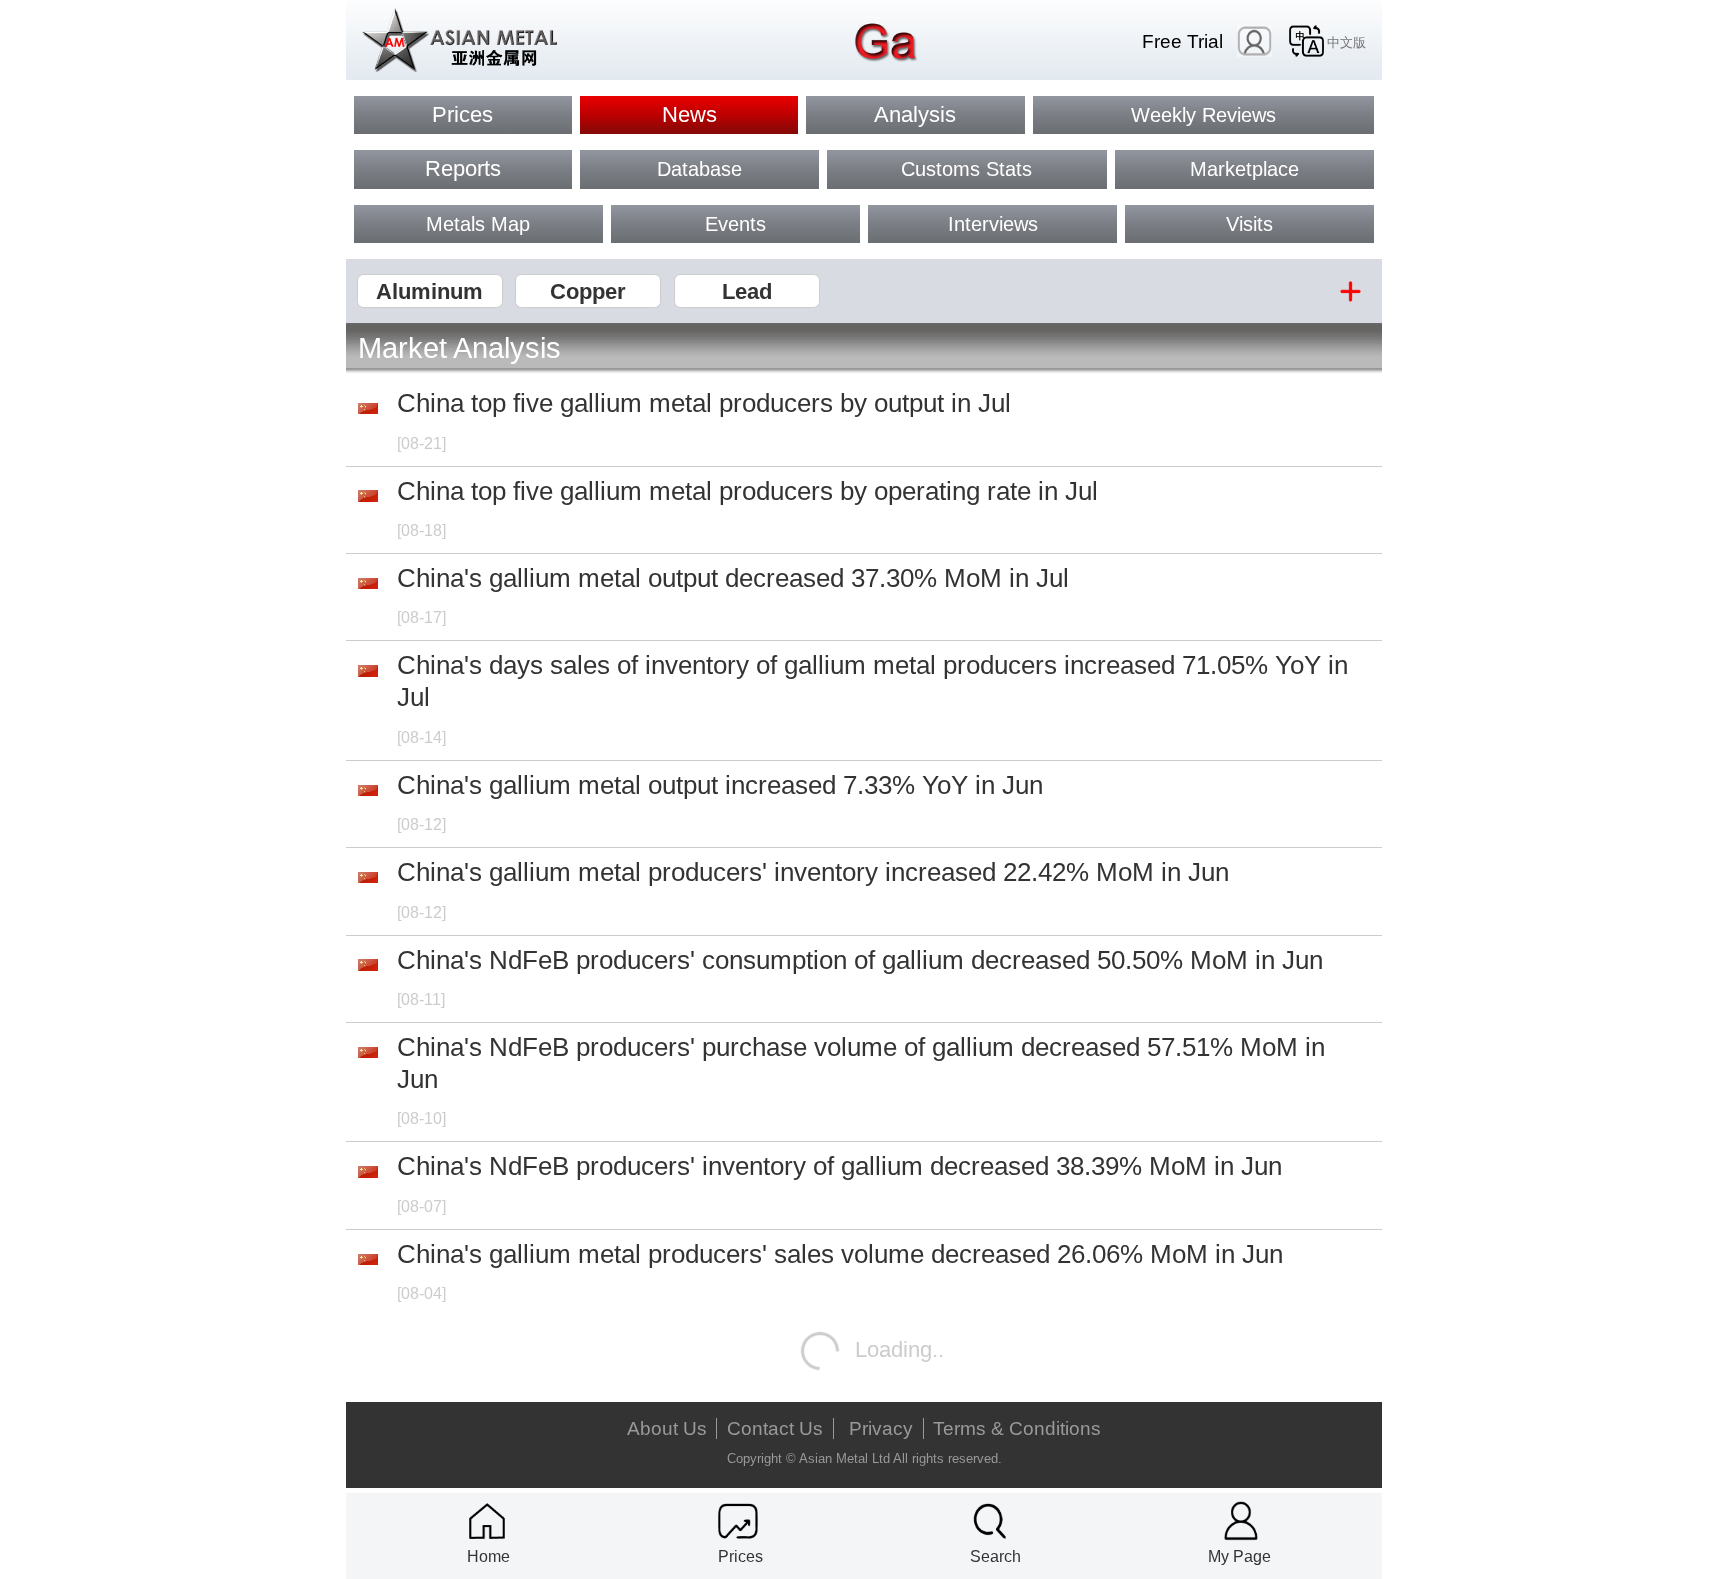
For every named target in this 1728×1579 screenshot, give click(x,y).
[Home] (487, 1521)
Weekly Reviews (1203, 115)
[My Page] (1241, 1521)
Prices (462, 114)
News (689, 114)
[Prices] (738, 1521)
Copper (588, 291)
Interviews (993, 224)
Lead (747, 291)
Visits (1249, 224)
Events (735, 224)
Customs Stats (966, 169)
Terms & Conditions (1017, 1428)
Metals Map (478, 224)
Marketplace (1244, 169)
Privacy (881, 1428)
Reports (463, 168)
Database (699, 169)
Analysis (915, 114)
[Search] (990, 1521)
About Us (667, 1428)
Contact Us (775, 1428)
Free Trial (1182, 41)
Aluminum (429, 291)
